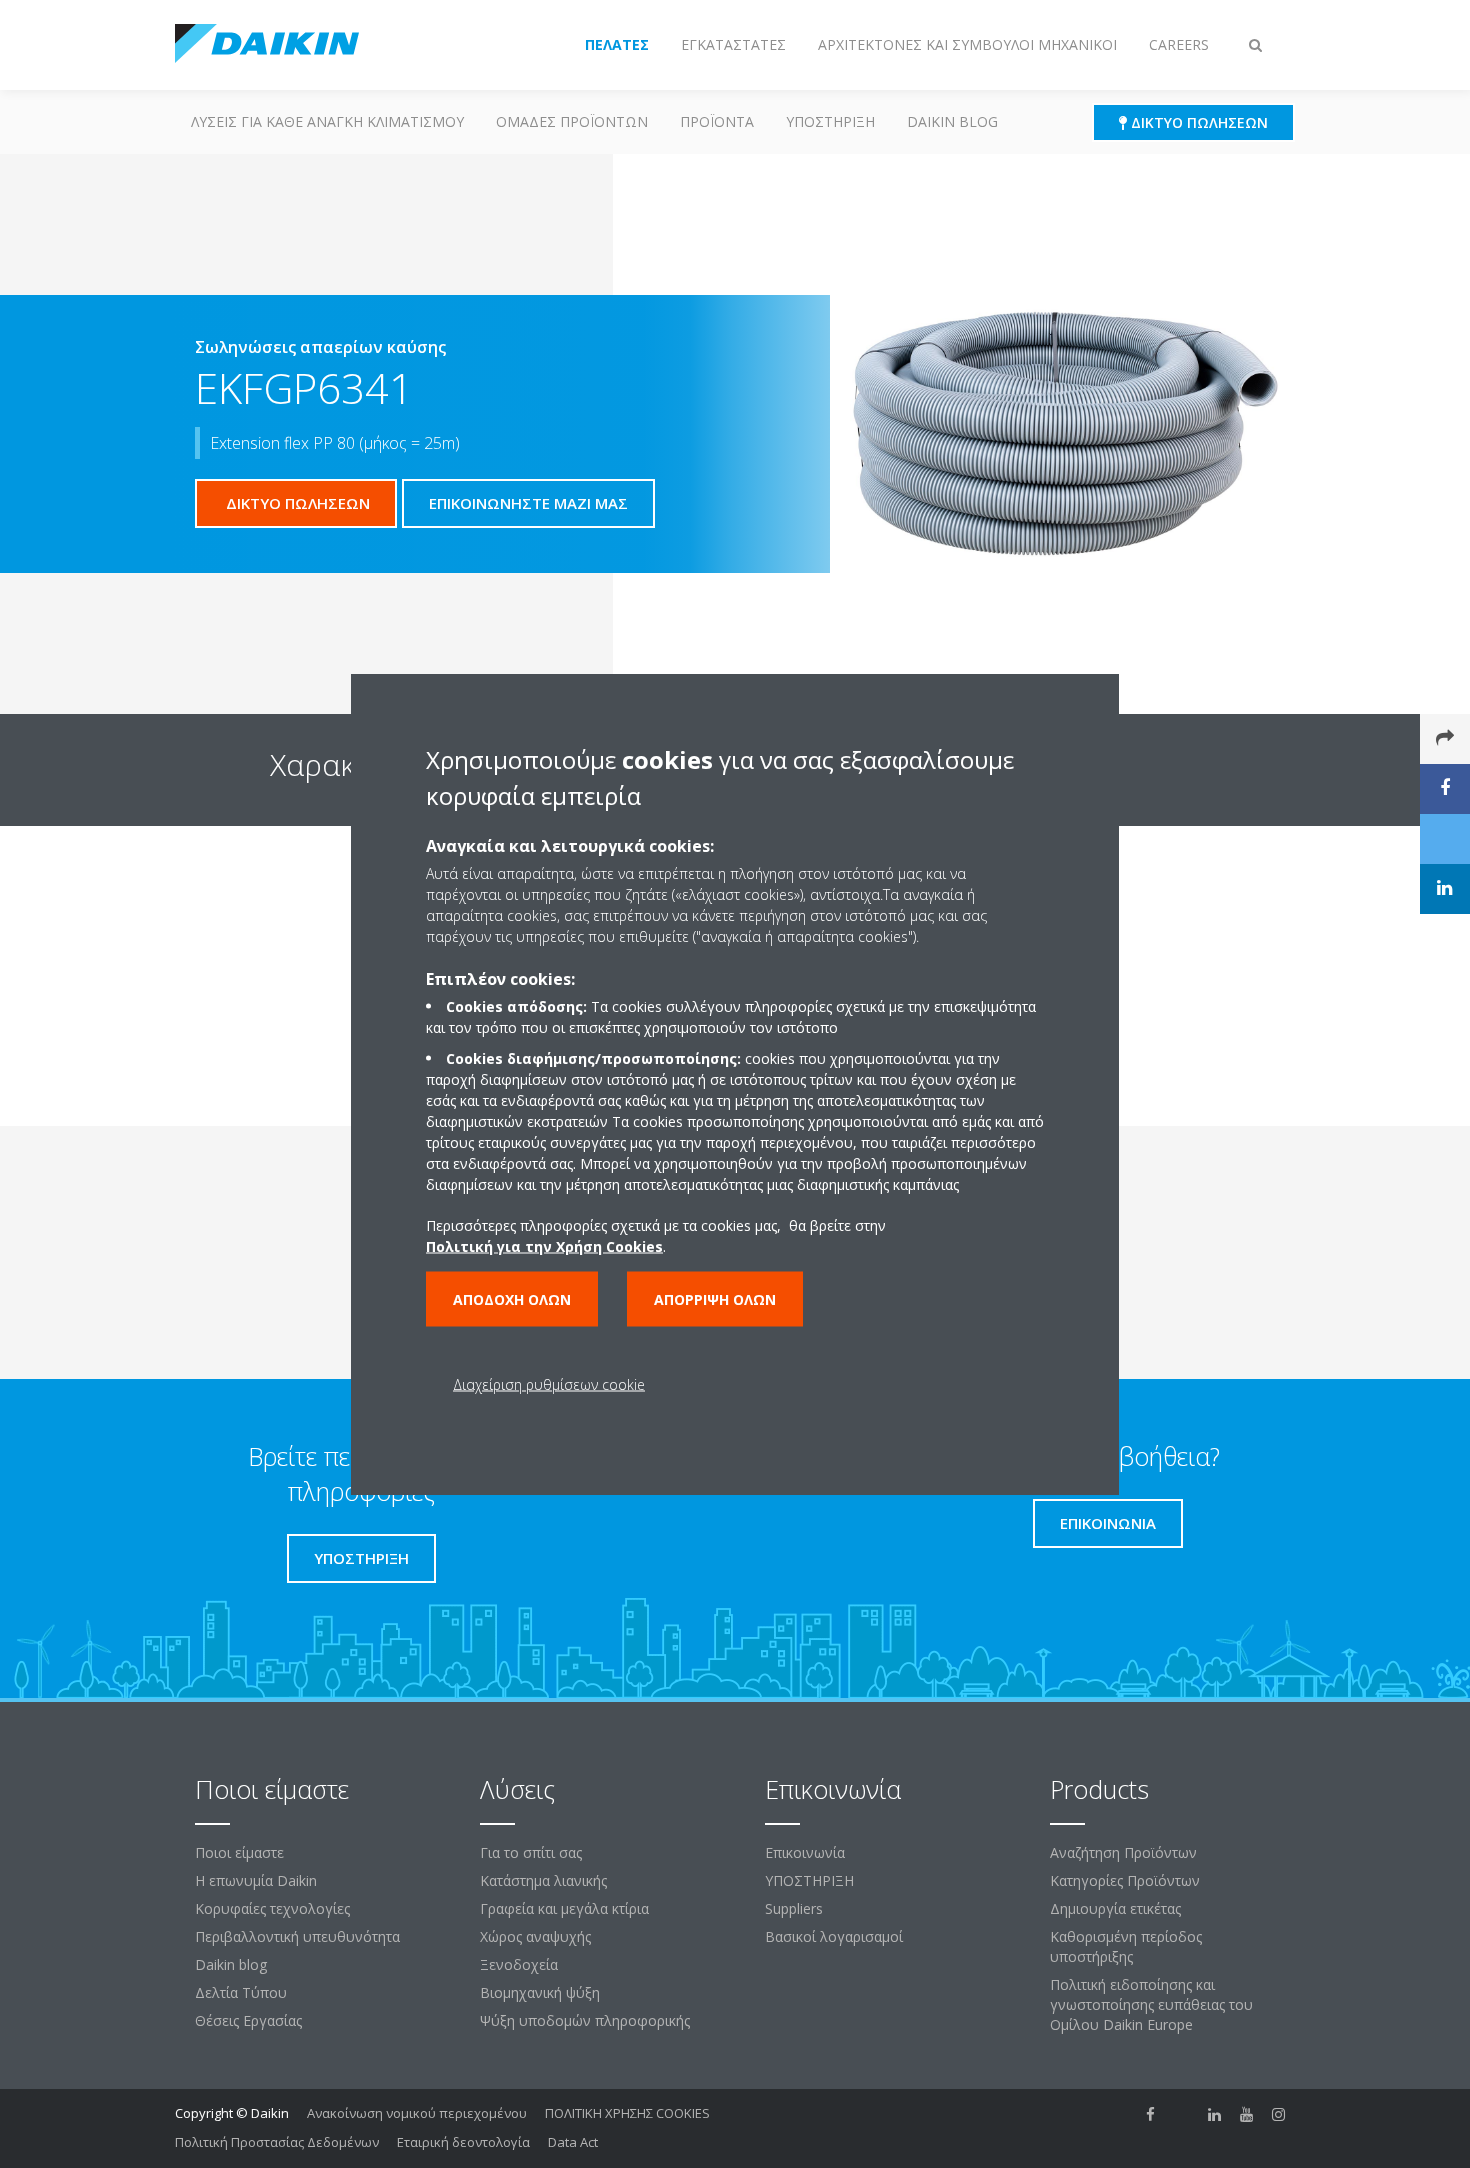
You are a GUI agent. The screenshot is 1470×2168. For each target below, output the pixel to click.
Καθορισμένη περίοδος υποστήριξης (1126, 1946)
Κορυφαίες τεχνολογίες (272, 1908)
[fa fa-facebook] (1151, 2115)
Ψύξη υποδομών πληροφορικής (585, 2020)
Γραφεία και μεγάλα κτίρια (564, 1908)
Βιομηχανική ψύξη (540, 1992)
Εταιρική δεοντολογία (463, 2142)
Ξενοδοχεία (519, 1964)
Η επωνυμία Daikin (256, 1880)
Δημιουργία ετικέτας (1115, 1908)
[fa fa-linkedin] (1215, 2115)
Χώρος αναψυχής (535, 1936)
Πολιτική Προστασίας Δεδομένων (277, 2142)
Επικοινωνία (805, 1852)
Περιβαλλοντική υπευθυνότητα (297, 1936)
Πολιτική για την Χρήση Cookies (544, 1246)
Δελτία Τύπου (241, 1992)
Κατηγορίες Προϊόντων (1125, 1880)
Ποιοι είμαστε (239, 1852)
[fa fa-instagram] (1279, 2115)
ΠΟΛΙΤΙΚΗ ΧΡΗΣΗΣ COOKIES (627, 2113)
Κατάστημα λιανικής (543, 1880)
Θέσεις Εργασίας (248, 2020)
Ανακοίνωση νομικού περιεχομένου (417, 2113)
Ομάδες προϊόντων (572, 121)
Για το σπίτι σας (531, 1852)
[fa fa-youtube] (1247, 2115)
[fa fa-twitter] (1183, 2115)
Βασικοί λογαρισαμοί (834, 1936)
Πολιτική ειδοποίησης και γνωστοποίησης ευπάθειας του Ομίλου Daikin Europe (1151, 2004)
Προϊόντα (717, 121)
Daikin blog (952, 121)
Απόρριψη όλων (715, 1299)
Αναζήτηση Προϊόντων (1123, 1852)
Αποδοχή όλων (512, 1299)
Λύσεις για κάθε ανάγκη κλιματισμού (327, 121)
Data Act (573, 2142)
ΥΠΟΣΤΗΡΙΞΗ (830, 121)
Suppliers (794, 1908)
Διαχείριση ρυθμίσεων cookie (549, 1384)
